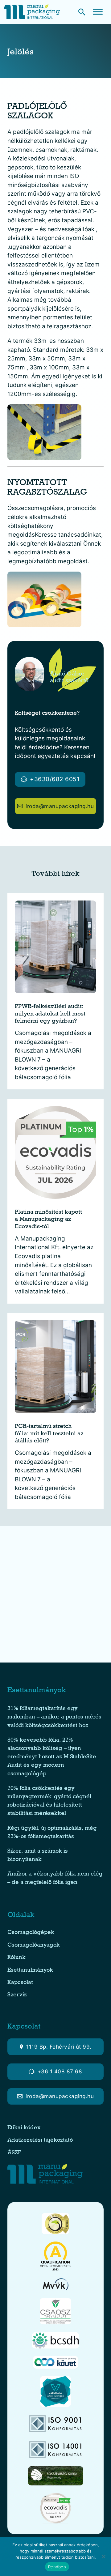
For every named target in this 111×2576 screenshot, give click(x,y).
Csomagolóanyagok (34, 1946)
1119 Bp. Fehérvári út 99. (59, 2047)
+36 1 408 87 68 (60, 2071)
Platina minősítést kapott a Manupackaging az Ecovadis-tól (48, 1220)
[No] (103, 2557)
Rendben (57, 2567)
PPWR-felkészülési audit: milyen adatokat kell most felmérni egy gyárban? (50, 1015)
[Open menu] (98, 12)
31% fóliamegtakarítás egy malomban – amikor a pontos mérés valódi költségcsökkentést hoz (54, 1717)
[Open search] (82, 12)
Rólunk (16, 1958)
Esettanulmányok (30, 1971)
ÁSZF (15, 2153)
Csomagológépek (31, 1933)
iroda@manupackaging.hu (60, 806)
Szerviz (17, 1995)
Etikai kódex (24, 2128)
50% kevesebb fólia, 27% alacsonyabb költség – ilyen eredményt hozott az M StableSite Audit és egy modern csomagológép (52, 1757)
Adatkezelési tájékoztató (40, 2141)
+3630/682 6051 (55, 779)
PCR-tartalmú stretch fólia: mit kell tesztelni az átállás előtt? (49, 1434)
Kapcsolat (20, 1983)
